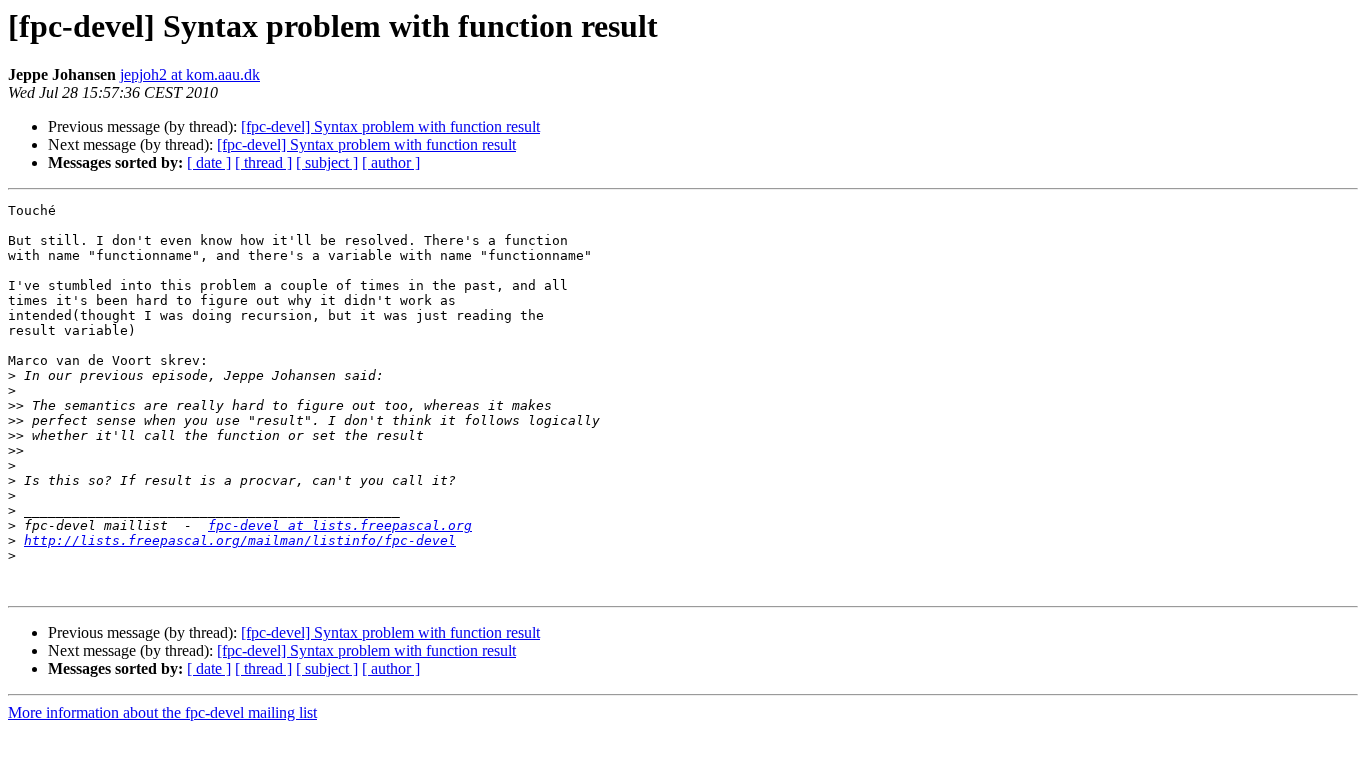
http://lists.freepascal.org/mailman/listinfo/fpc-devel (240, 540)
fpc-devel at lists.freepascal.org (340, 525)
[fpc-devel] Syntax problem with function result (390, 126)
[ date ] (209, 162)
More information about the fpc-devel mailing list (162, 712)
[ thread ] (263, 162)
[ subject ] (327, 162)
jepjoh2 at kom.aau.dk (190, 74)
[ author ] (391, 162)
